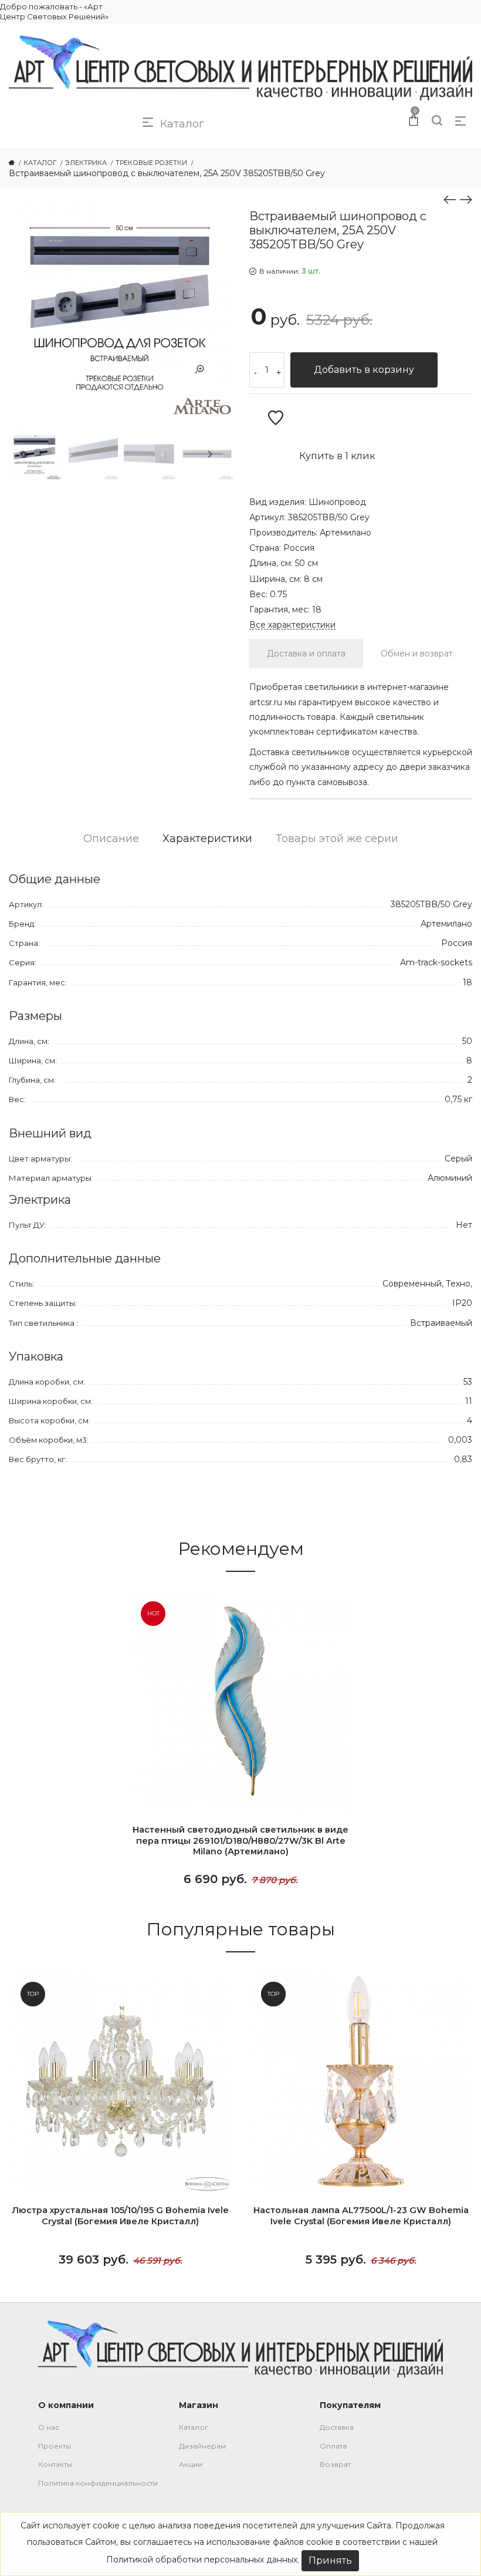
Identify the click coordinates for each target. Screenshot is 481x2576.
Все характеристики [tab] (292, 625)
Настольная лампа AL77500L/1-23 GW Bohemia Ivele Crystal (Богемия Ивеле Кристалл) (361, 2216)
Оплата (333, 2446)
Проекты (55, 2446)
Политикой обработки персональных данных (202, 2560)
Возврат (335, 2464)
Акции (191, 2464)
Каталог (194, 2427)
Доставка (337, 2427)
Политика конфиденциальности (98, 2483)
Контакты (55, 2464)
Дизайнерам (202, 2446)
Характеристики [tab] (207, 839)
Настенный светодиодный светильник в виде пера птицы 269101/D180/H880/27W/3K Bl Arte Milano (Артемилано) (240, 1841)
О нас (49, 2427)
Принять (330, 2560)
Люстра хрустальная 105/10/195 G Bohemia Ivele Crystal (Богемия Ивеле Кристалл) (120, 2216)
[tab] (306, 654)
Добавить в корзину (364, 370)
